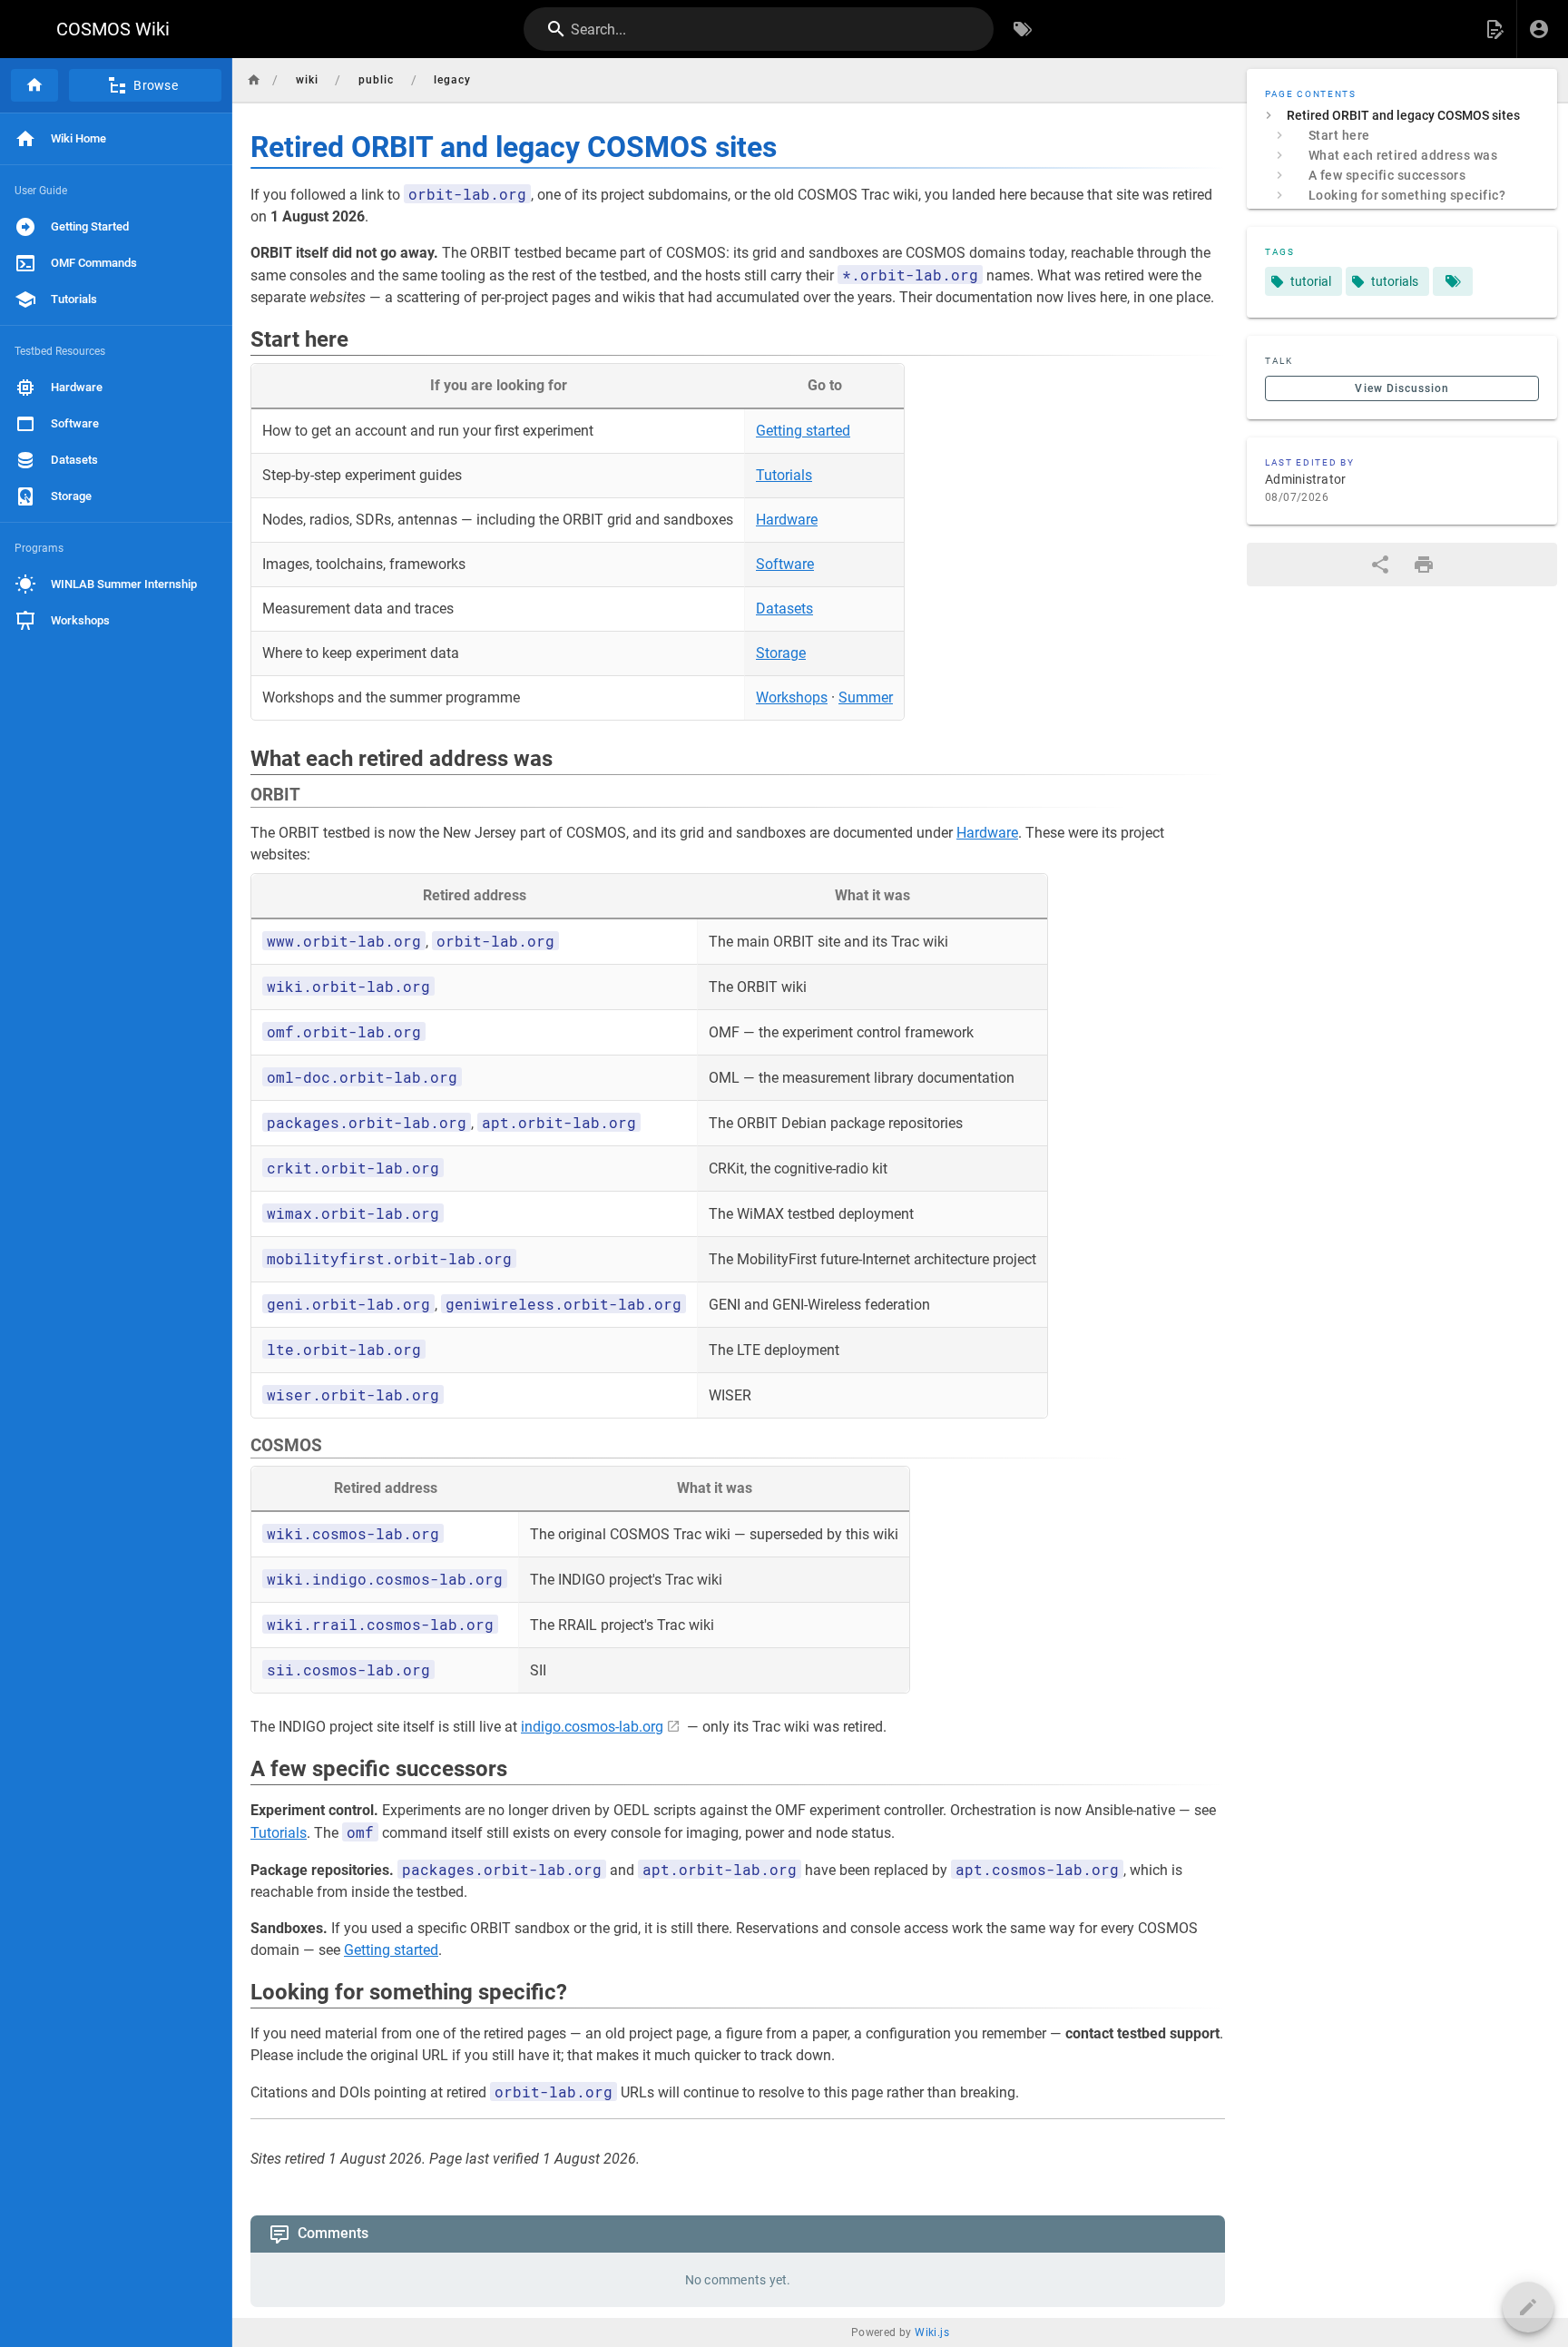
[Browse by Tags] (1023, 29)
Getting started (803, 431)
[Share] (1380, 565)
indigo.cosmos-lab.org (592, 1727)
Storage (781, 653)
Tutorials (784, 475)
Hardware (787, 520)
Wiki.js (932, 2332)
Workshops (792, 697)
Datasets (784, 609)
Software (785, 564)
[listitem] (1402, 115)
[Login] (1539, 29)
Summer (866, 697)
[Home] (34, 85)
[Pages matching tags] (1453, 281)
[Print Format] (1424, 565)
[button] (1494, 29)
